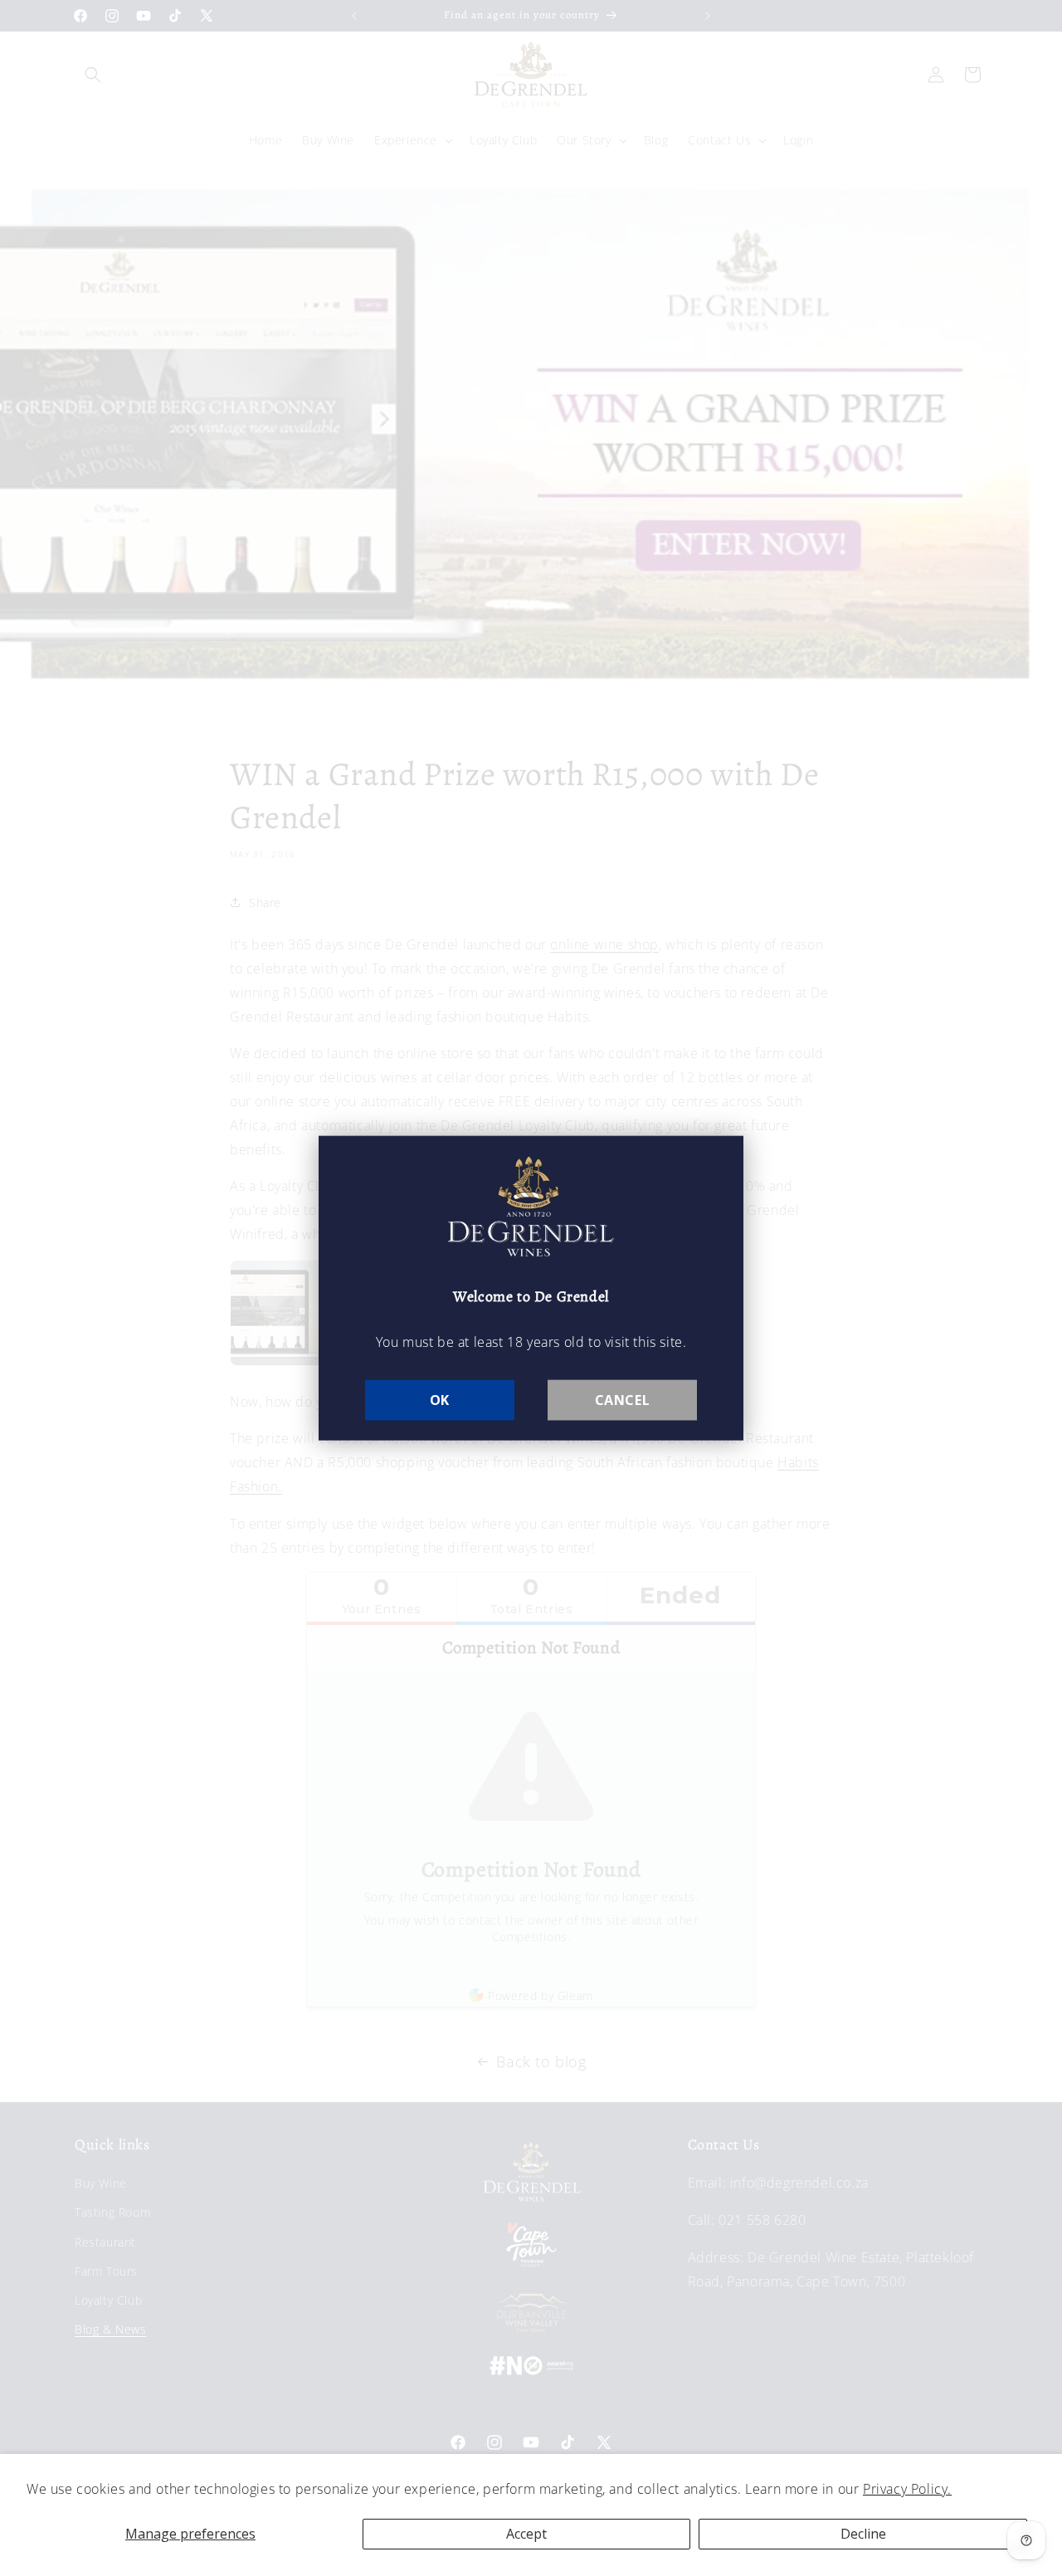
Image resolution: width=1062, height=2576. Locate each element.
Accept (526, 2534)
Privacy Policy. (907, 2489)
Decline (863, 2534)
